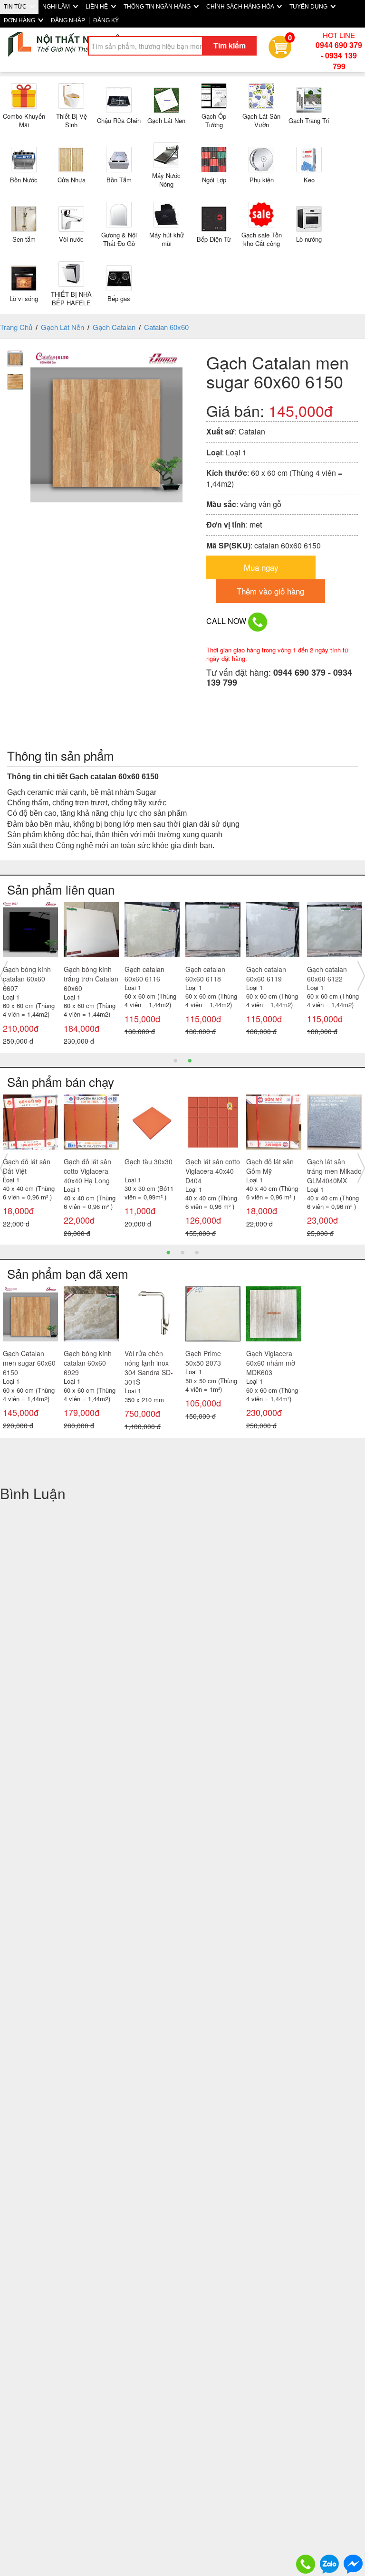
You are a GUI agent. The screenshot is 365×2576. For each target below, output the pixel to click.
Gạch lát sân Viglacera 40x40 (88, 1166)
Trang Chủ (16, 327)
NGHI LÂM (57, 7)
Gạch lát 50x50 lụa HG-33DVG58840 (269, 1171)
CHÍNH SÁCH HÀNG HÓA (241, 7)
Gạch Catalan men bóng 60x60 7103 (332, 979)
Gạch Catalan (114, 327)
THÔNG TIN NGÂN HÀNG (158, 7)
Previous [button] (4, 976)
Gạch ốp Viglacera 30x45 (27, 1166)
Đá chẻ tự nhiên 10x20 (149, 1166)
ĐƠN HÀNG (20, 20)
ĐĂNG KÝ (106, 20)
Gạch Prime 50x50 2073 (203, 1358)
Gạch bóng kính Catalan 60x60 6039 (27, 979)
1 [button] (175, 1060)
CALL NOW (227, 621)
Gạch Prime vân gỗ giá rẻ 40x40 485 (331, 1171)
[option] (30, 976)
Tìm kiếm (230, 45)
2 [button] (190, 1060)
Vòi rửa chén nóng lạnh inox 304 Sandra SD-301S (149, 1368)
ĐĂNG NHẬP (68, 20)
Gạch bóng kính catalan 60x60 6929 (270, 979)
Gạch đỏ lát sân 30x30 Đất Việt (209, 1166)
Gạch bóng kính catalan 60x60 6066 (88, 979)
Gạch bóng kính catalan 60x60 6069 (149, 979)
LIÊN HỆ (97, 7)
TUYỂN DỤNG (309, 7)
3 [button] (197, 1252)
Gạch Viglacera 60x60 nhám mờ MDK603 (271, 1363)
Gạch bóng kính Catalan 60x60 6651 (209, 979)
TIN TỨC (16, 7)
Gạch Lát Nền (62, 327)
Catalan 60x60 (166, 327)
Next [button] (361, 976)
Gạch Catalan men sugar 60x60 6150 (29, 1363)
